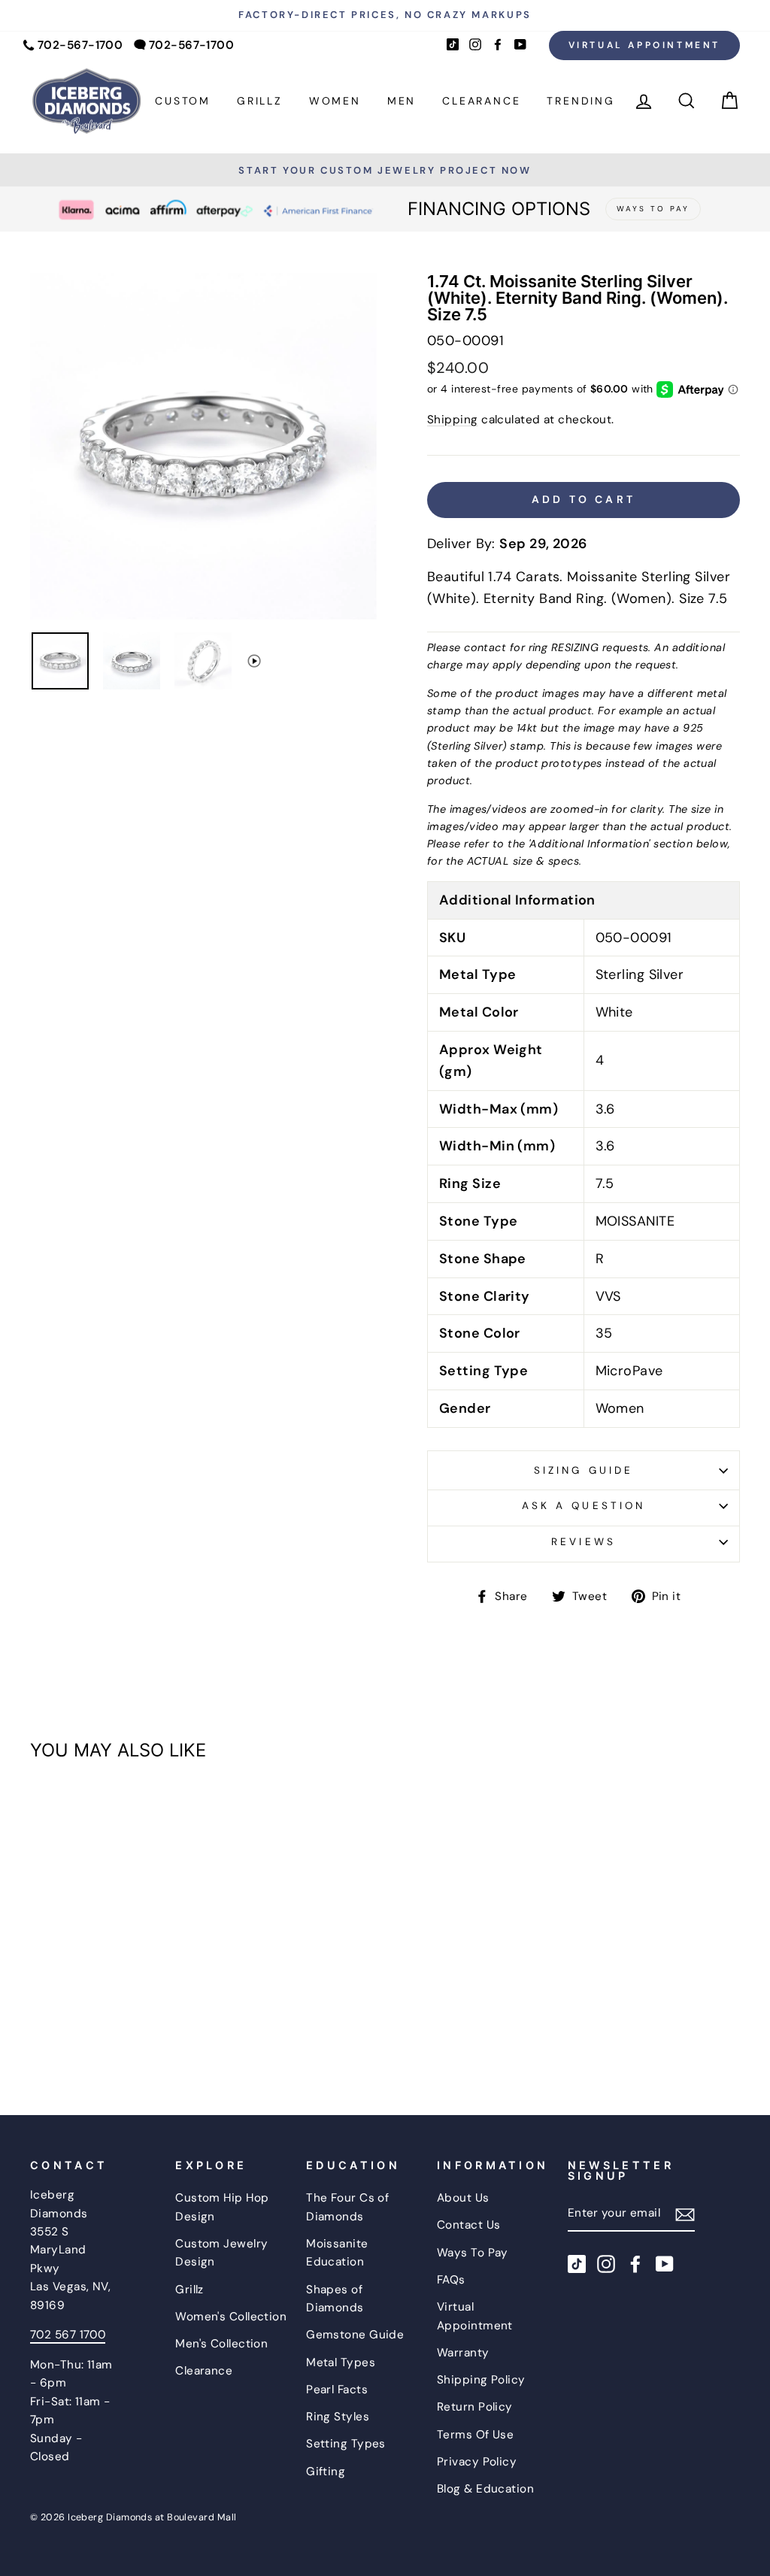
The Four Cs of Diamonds (347, 2207)
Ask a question (584, 1506)
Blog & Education (485, 2489)
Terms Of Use (475, 2435)
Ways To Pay (473, 2253)
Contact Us (469, 2225)
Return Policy (475, 2407)
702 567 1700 (68, 2335)
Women (335, 101)
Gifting (326, 2471)
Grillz (260, 101)
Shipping (453, 420)
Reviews (583, 1542)
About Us (463, 2198)
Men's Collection (221, 2344)
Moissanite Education (337, 2253)
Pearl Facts (337, 2390)
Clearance (481, 101)
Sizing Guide (584, 1470)
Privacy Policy (477, 2462)
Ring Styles (338, 2417)
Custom (183, 101)
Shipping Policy (481, 2380)
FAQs (451, 2280)
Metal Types (341, 2362)
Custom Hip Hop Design (222, 2207)
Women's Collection (231, 2317)
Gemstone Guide (355, 2335)
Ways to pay (653, 209)
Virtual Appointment (644, 45)
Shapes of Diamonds (335, 2299)
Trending (581, 101)
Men (402, 101)
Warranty (463, 2353)
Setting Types (346, 2444)
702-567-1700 (80, 45)
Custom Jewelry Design (221, 2253)
